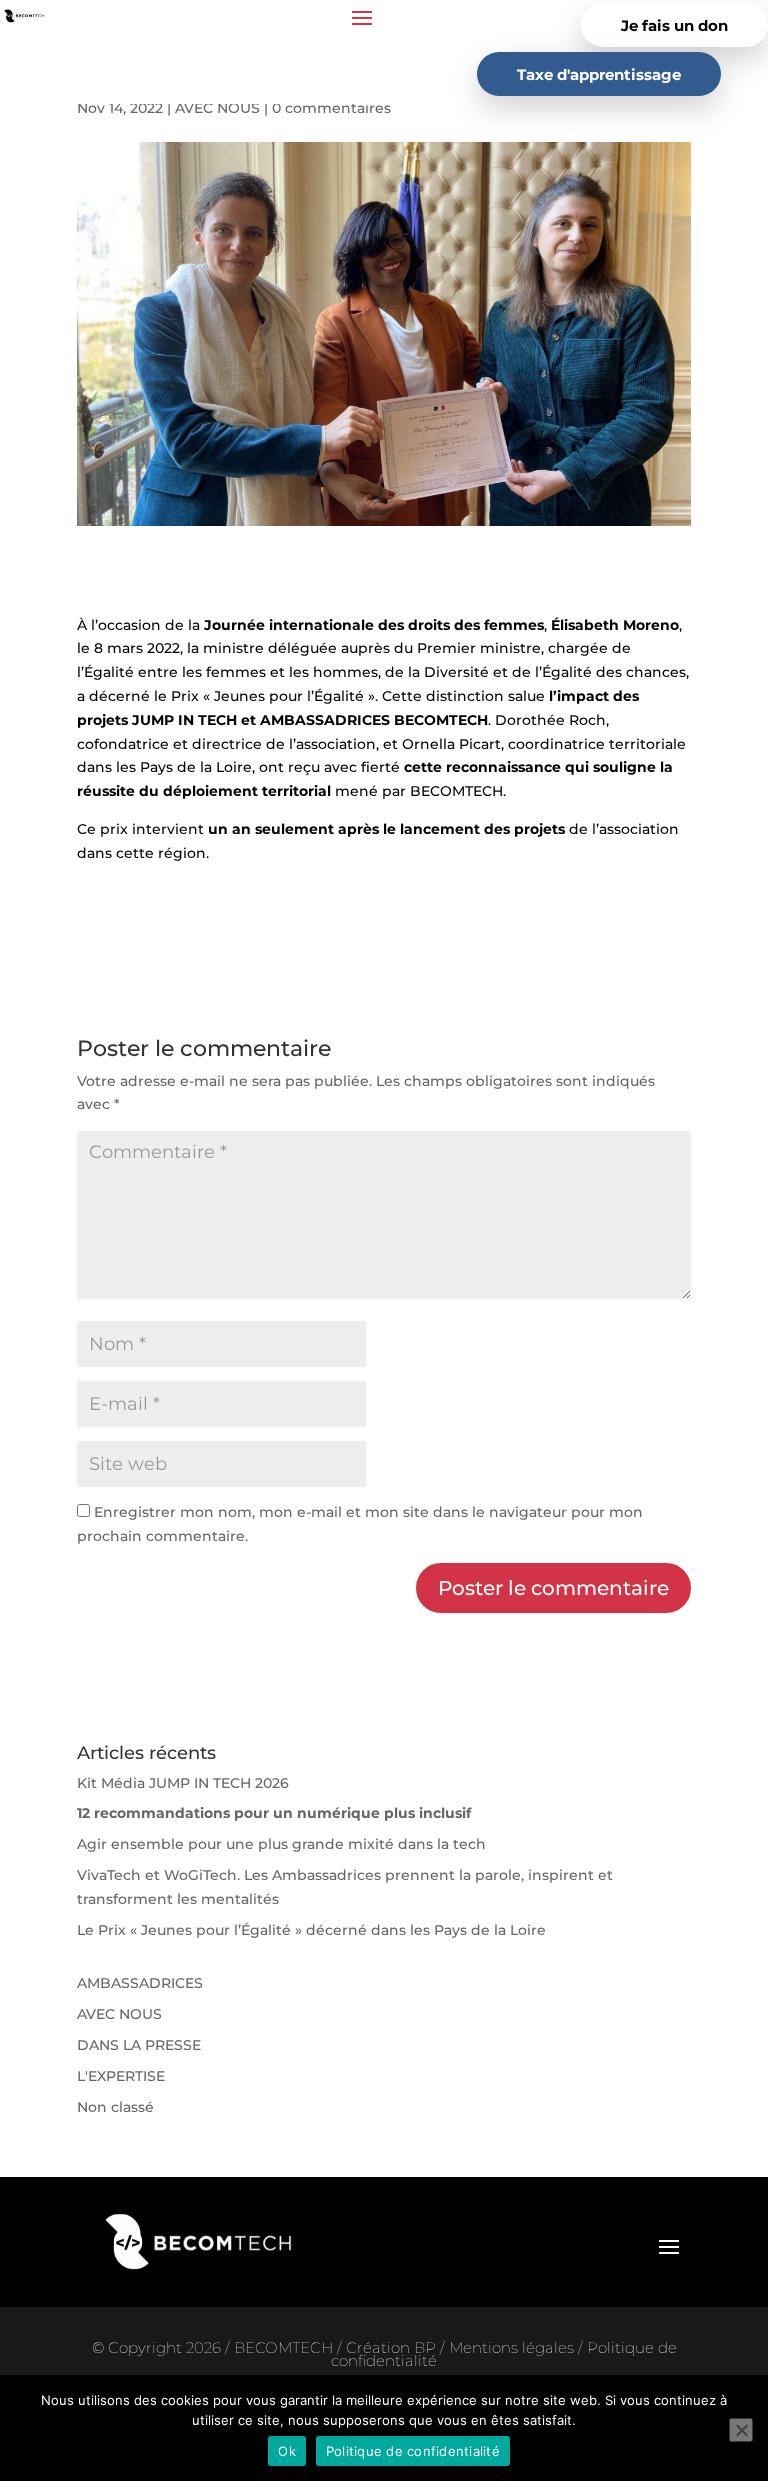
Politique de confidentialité (413, 2451)
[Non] (741, 2430)
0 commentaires (331, 108)
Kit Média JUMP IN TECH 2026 (183, 1783)
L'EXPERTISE (121, 2076)
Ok (287, 2451)
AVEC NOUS (217, 108)
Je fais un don (674, 25)
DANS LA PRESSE (139, 2045)
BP (425, 2347)
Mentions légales (513, 2347)
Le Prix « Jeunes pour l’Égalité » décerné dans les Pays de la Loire (311, 1930)
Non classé (115, 2107)
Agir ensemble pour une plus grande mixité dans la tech (281, 1844)
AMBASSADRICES (140, 1983)
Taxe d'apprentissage (599, 74)
